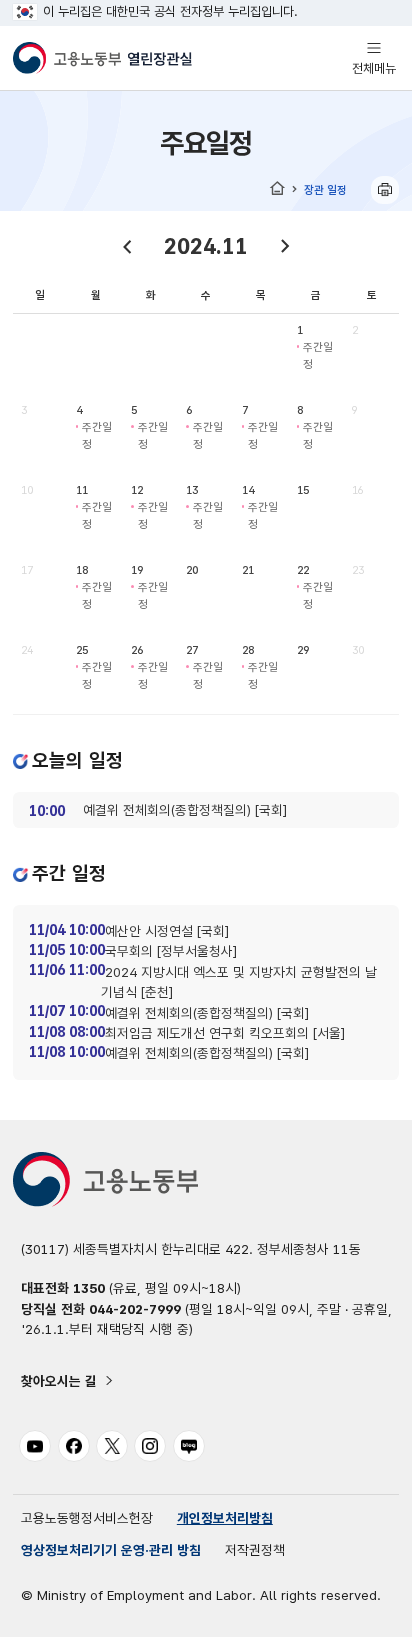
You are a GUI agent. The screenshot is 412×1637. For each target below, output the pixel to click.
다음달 (285, 246)
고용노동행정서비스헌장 (87, 1518)
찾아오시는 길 (59, 1381)
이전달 (127, 246)
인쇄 (385, 190)
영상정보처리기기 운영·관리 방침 (111, 1550)
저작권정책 (255, 1550)
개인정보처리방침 (225, 1518)
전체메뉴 (374, 57)
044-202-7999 (135, 1309)
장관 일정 (325, 189)
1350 (89, 1288)
